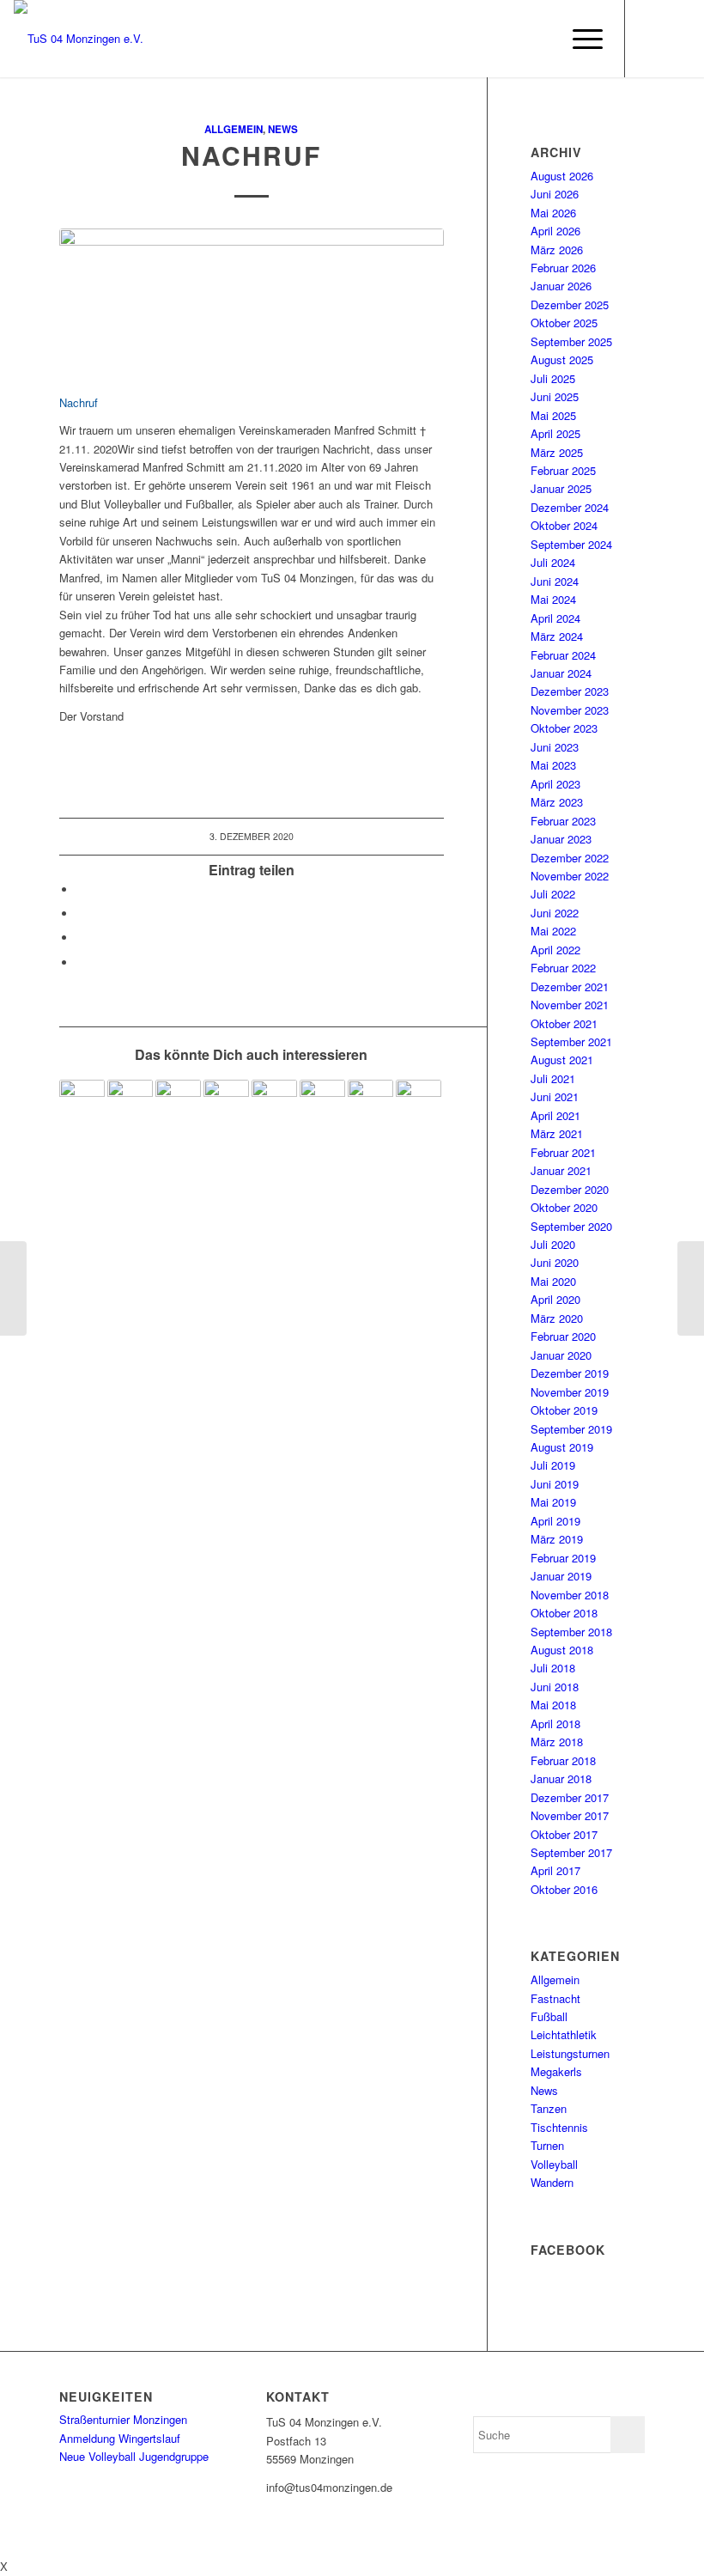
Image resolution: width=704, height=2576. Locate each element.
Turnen (547, 2145)
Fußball (549, 2016)
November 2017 (570, 1815)
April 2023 (555, 784)
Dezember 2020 (570, 1189)
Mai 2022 (553, 931)
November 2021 (570, 1005)
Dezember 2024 (570, 507)
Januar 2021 (561, 1170)
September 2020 (571, 1226)
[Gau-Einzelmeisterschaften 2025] (419, 1102)
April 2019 (555, 1521)
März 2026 (557, 250)
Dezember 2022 (570, 858)
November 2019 (570, 1392)
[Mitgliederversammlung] (691, 1288)
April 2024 (555, 618)
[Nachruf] (252, 301)
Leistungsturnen (570, 2053)
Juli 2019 (553, 1465)
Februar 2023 (563, 821)
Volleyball (554, 2164)
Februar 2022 (563, 968)
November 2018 (570, 1595)
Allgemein (234, 129)
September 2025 (571, 341)
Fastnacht (555, 1998)
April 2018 (555, 1723)
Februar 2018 (563, 1760)
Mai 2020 (553, 1281)
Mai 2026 (553, 213)
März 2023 (557, 802)
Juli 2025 (553, 378)
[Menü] (579, 39)
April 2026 (555, 231)
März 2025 (557, 452)
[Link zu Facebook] (652, 39)
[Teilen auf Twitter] (81, 913)
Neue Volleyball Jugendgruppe (134, 2456)
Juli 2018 (553, 1668)
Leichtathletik (564, 2034)
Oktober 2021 (564, 1023)
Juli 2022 (553, 894)
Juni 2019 (555, 1484)
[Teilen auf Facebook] (81, 889)
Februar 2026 (563, 268)
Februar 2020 (563, 1336)
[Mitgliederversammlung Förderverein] (13, 1288)
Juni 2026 (555, 194)
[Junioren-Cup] (82, 1102)
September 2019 (571, 1429)
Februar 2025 (563, 470)
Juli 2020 (553, 1244)
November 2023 (570, 710)
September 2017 (571, 1852)
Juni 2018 (555, 1687)
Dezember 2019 (570, 1373)
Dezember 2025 (570, 304)
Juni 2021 (555, 1096)
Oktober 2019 (564, 1410)
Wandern (552, 2182)
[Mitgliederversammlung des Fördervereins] (370, 1102)
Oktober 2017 (564, 1834)
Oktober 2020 (564, 1207)
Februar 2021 (563, 1152)
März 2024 (557, 636)
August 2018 (562, 1650)
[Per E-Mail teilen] (81, 962)
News (283, 129)
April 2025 (555, 433)
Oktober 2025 (564, 323)
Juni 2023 (555, 747)
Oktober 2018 (564, 1613)
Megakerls (556, 2071)
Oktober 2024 (564, 525)
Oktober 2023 (564, 728)
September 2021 (571, 1041)
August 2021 (562, 1060)
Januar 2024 (561, 673)
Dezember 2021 (570, 987)
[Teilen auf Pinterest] (81, 938)
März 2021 (557, 1133)
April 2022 (555, 950)
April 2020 (555, 1299)
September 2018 (571, 1632)
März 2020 (557, 1318)
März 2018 (557, 1742)
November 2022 (570, 876)
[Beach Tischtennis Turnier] (178, 1102)
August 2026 (562, 176)
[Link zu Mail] (677, 39)
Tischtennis (559, 2127)
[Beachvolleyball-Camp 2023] (226, 1102)
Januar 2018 (561, 1778)
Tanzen (549, 2108)
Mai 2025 (553, 415)
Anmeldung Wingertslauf (120, 2438)
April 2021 (555, 1115)
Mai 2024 (553, 599)
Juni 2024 (555, 581)
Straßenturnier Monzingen (123, 2419)
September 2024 (571, 544)
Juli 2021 (553, 1078)
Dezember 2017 (570, 1797)
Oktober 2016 (564, 1889)
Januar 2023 (561, 839)
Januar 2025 (561, 488)
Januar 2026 (561, 286)
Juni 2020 (555, 1262)
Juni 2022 (555, 913)
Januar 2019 (561, 1576)
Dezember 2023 (570, 691)
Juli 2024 (553, 562)
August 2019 (562, 1447)
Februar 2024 (563, 655)
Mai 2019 (553, 1502)
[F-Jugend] (322, 1102)
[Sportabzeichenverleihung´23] (130, 1102)
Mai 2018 (553, 1705)
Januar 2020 (561, 1355)
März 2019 (557, 1539)
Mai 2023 (553, 765)
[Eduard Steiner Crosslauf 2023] (274, 1102)
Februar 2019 (563, 1558)
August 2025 (562, 359)
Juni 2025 (555, 396)
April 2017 (555, 1870)
